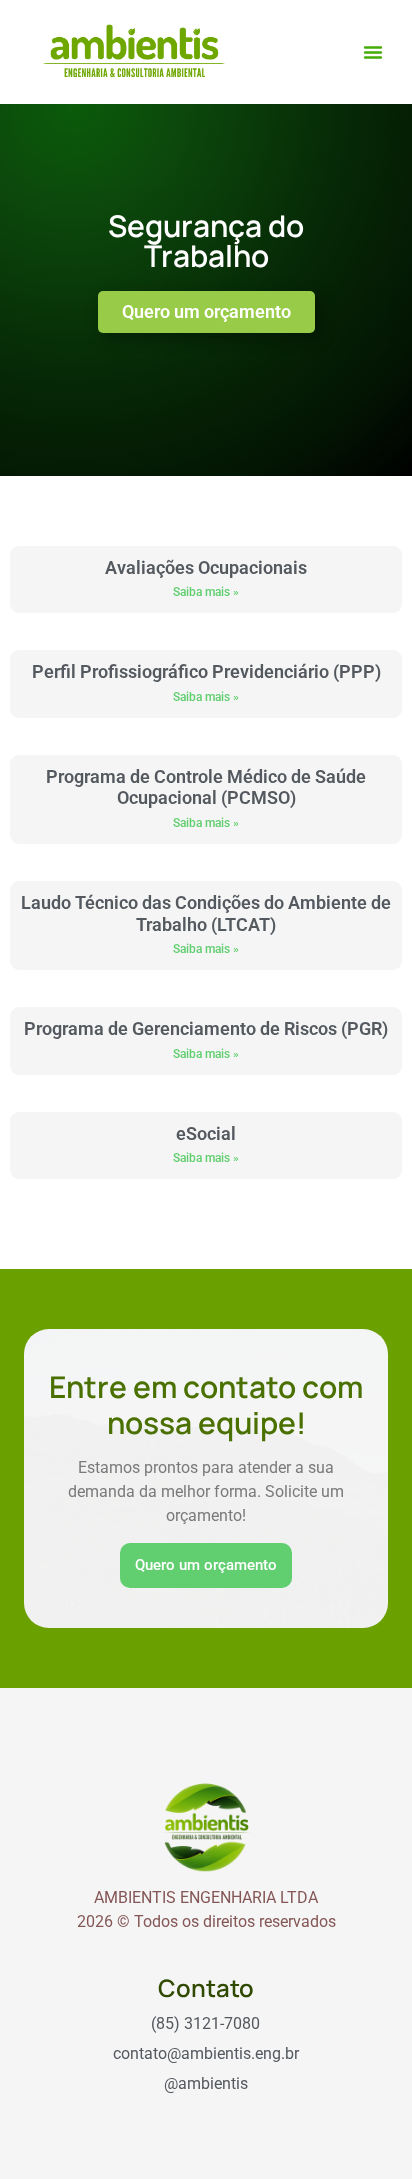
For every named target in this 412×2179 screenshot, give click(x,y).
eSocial (206, 1133)
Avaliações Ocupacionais (206, 567)
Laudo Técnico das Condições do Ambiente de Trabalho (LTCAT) (206, 913)
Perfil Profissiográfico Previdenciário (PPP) (206, 671)
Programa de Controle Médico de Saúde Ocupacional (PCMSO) (206, 787)
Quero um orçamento (206, 1565)
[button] (373, 52)
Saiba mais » (206, 592)
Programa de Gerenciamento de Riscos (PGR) (206, 1028)
